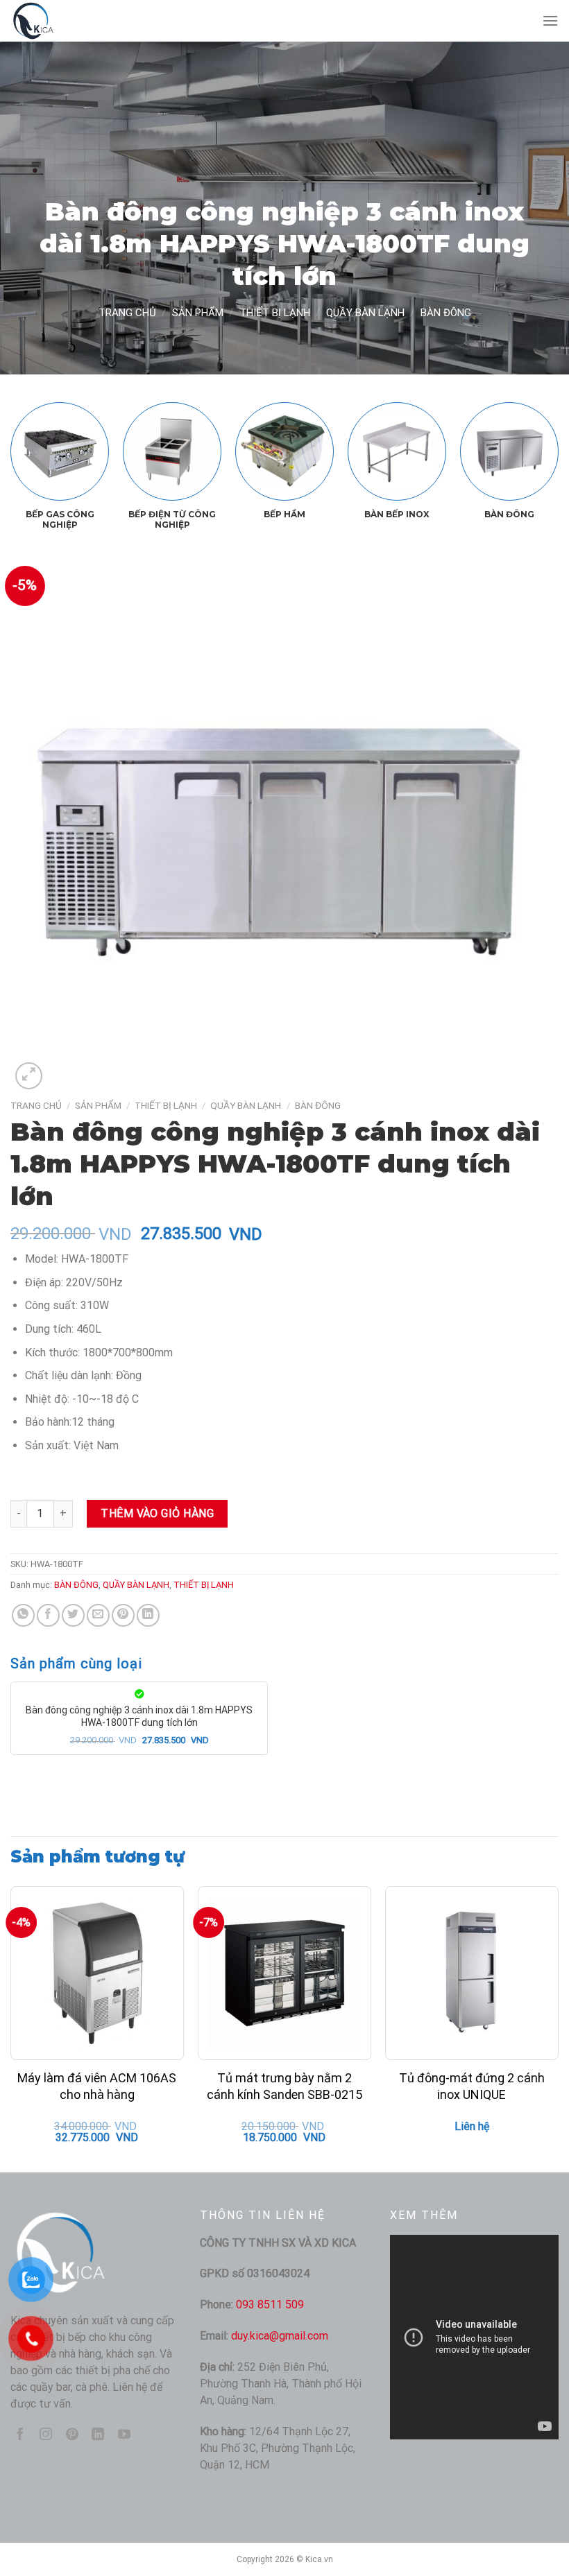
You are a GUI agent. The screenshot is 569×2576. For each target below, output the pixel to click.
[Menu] (550, 20)
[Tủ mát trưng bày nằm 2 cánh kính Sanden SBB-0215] (284, 1973)
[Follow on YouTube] (124, 2435)
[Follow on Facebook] (20, 2435)
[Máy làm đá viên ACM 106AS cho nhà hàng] (97, 1973)
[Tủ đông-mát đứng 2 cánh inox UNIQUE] (472, 1973)
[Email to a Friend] (98, 1615)
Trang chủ (127, 313)
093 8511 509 (270, 2305)
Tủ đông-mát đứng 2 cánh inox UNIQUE (472, 2086)
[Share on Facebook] (48, 1615)
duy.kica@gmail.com (280, 2336)
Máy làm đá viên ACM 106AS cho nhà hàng (97, 2086)
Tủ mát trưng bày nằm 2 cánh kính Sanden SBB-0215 (284, 2086)
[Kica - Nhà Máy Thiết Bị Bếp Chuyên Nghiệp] (80, 21)
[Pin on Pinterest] (123, 1615)
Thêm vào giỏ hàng (157, 1513)
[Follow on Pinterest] (72, 2435)
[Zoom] (29, 1076)
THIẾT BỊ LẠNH (275, 313)
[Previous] (32, 445)
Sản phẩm (198, 313)
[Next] (537, 445)
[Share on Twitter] (73, 1615)
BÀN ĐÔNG (446, 313)
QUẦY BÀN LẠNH (365, 313)
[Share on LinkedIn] (148, 1615)
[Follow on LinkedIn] (98, 2435)
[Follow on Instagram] (46, 2435)
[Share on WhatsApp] (23, 1615)
